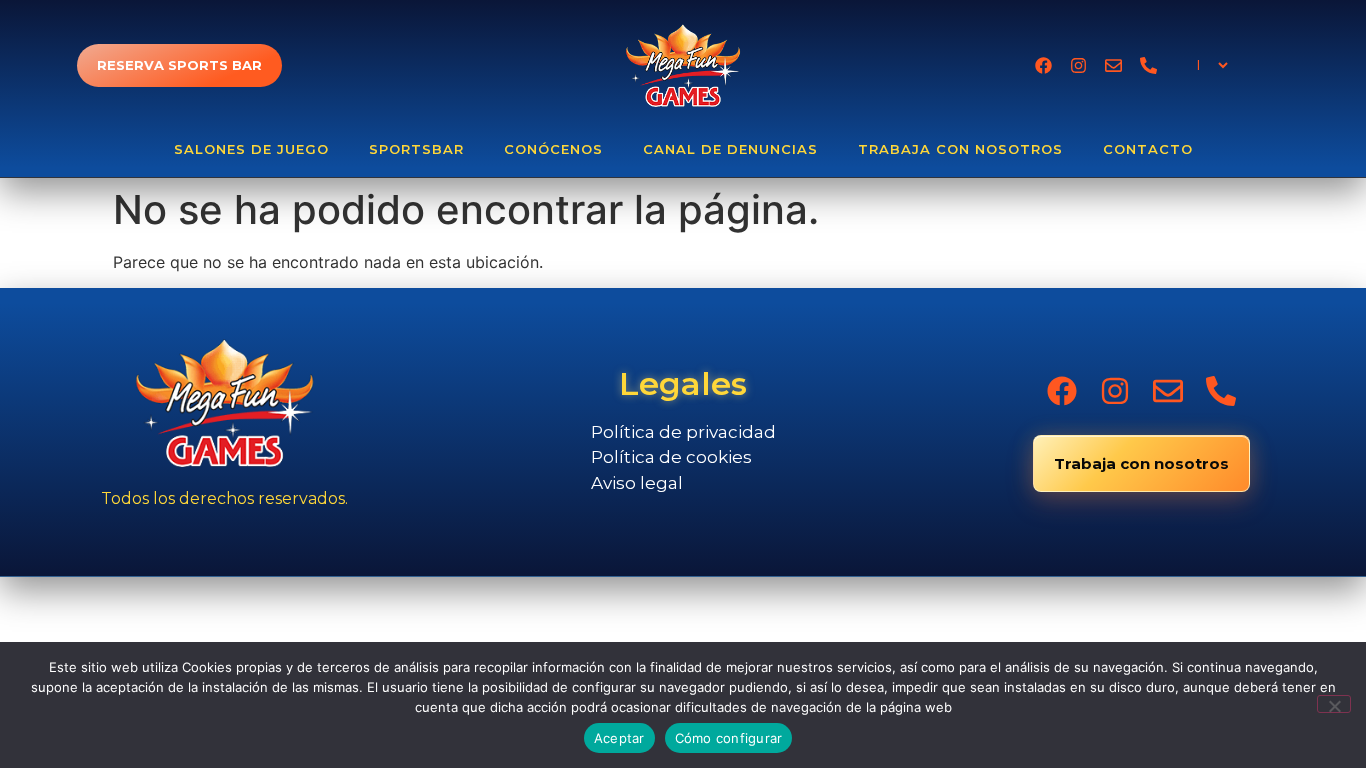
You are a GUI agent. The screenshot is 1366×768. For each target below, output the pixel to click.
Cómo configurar (729, 738)
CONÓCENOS (553, 149)
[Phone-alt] (1148, 65)
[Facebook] (1043, 65)
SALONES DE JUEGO (251, 149)
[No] (1334, 704)
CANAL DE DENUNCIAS (730, 149)
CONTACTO (1148, 149)
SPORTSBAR (416, 149)
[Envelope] (1113, 65)
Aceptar (619, 738)
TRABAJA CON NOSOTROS (960, 149)
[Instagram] (1078, 65)
